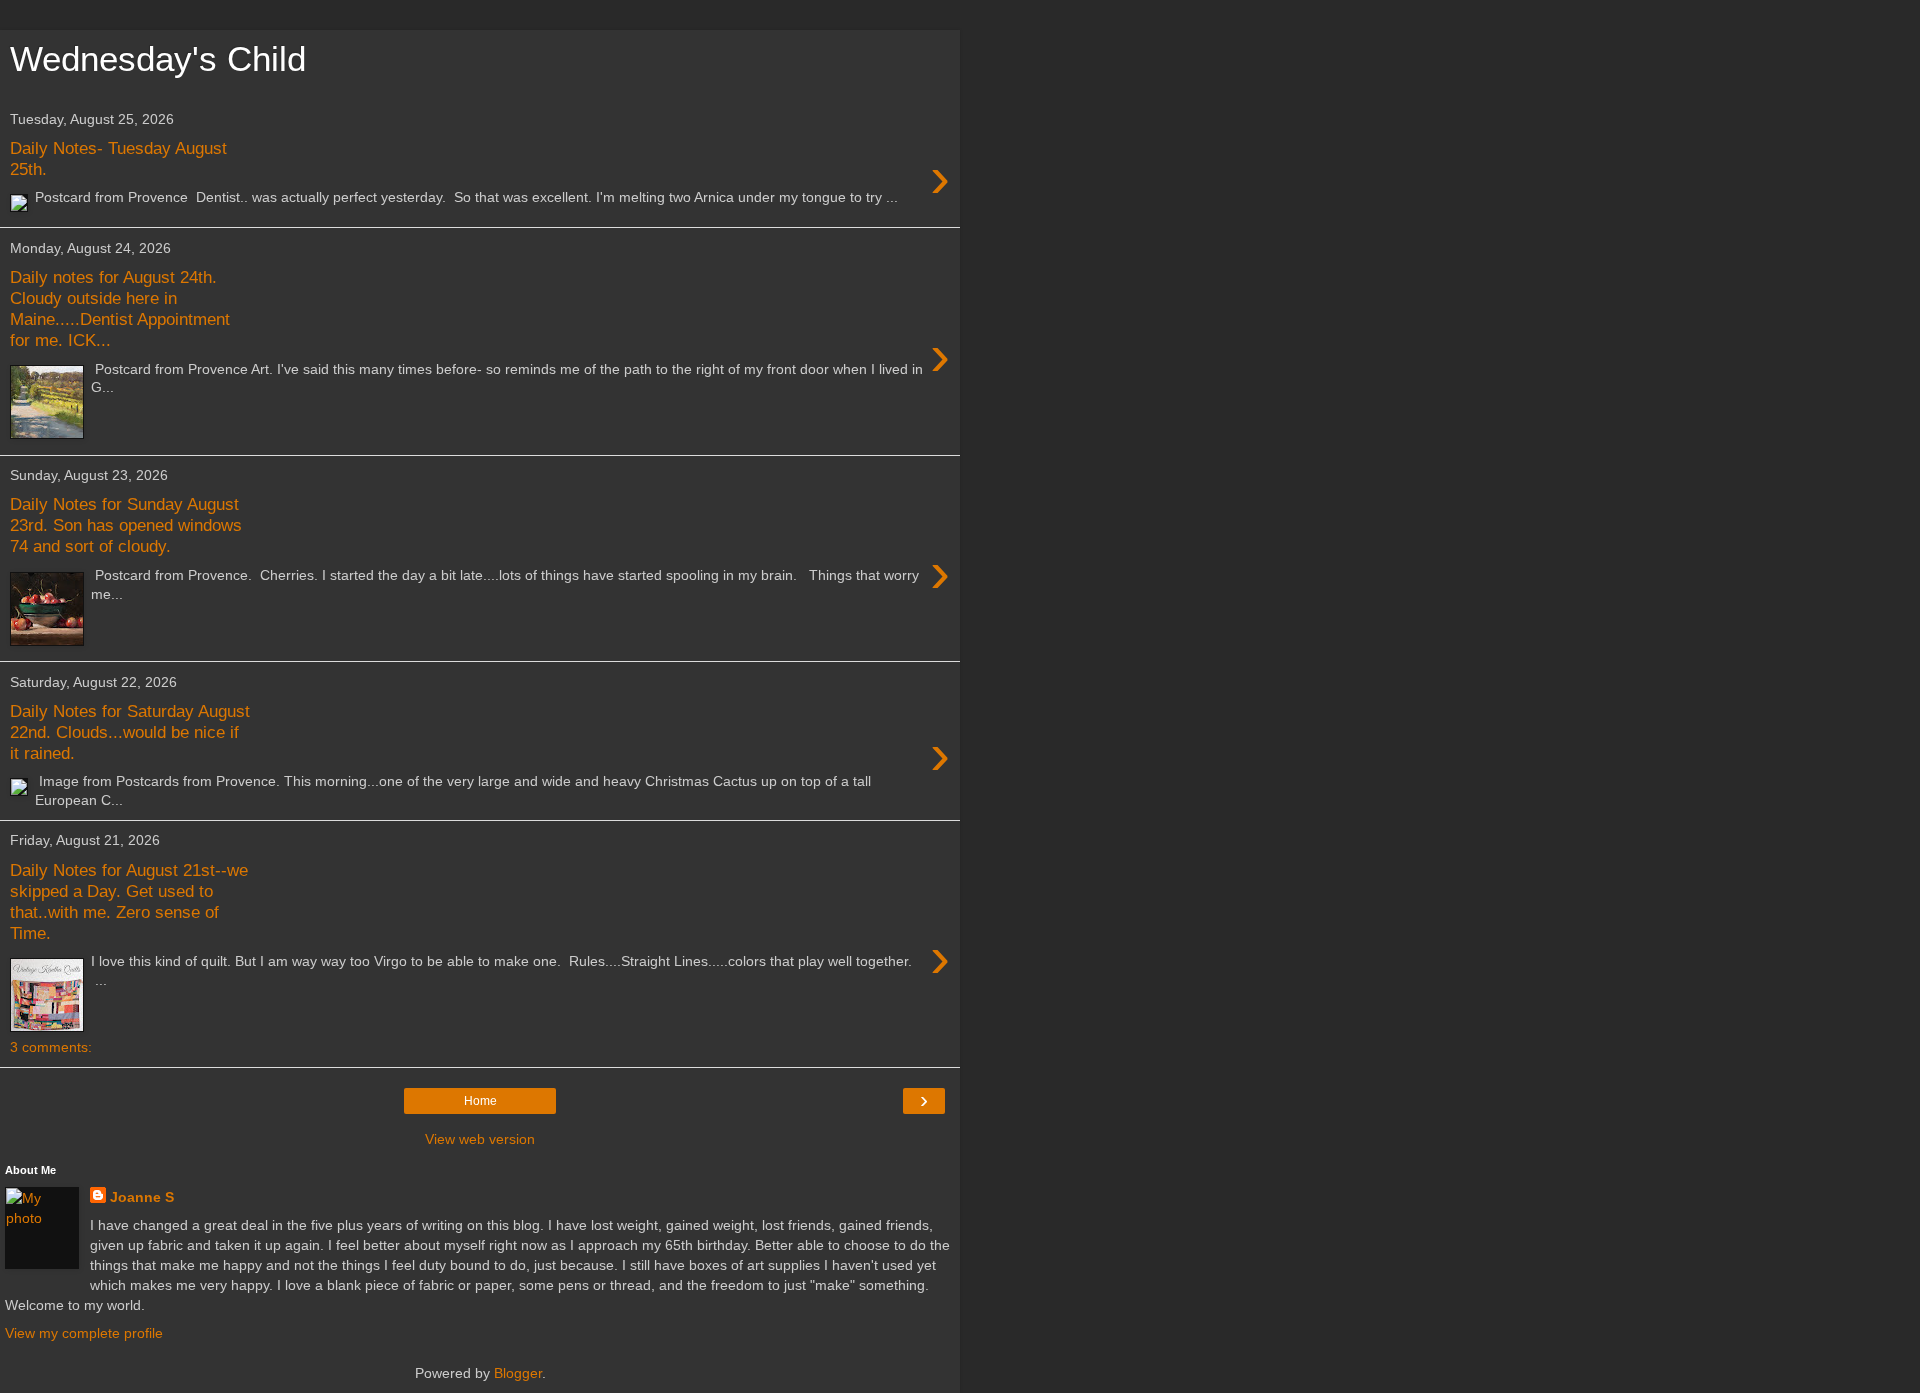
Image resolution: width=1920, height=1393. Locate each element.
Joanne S (142, 1197)
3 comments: (51, 1047)
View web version (480, 1139)
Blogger (518, 1373)
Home (480, 1101)
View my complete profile (84, 1333)
